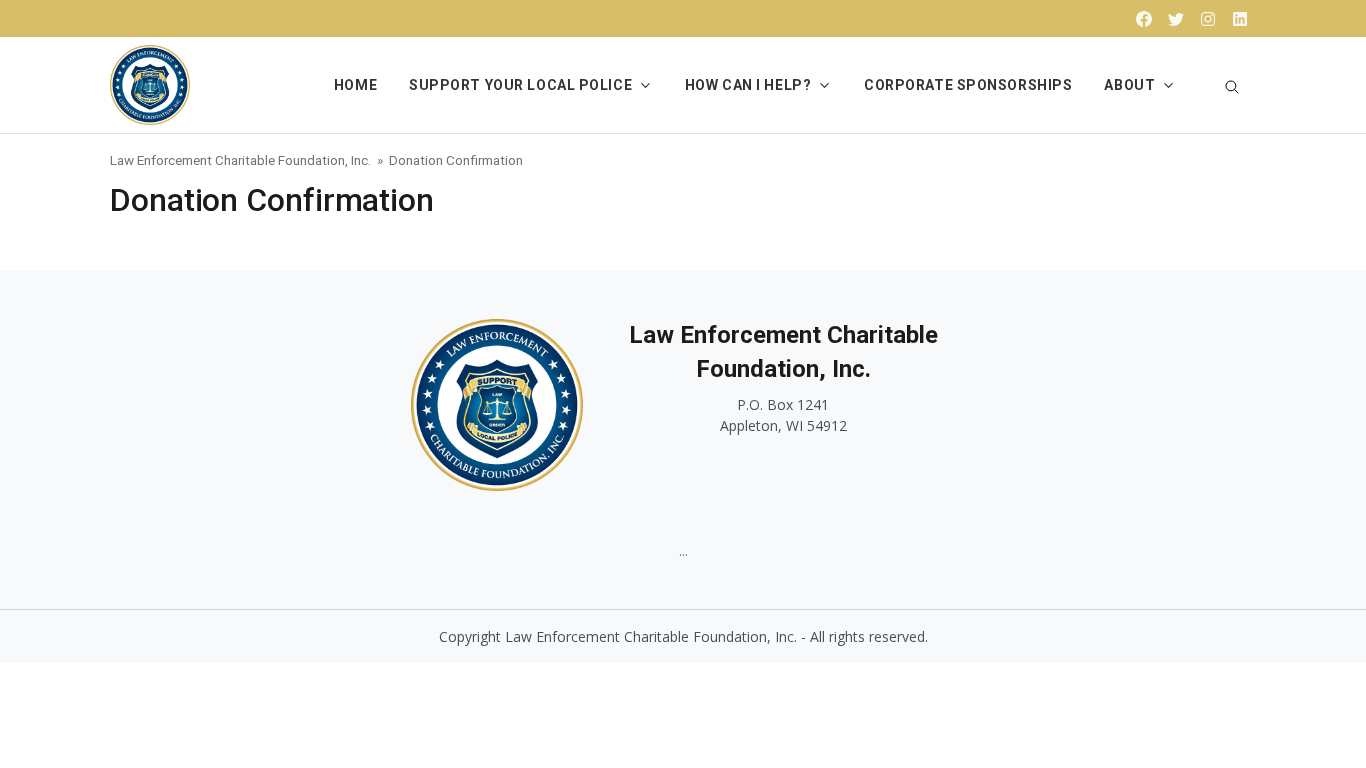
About (1129, 85)
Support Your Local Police (520, 85)
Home (355, 85)
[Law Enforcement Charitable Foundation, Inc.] (150, 82)
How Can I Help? (748, 85)
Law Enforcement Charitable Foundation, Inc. (240, 160)
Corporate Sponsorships (968, 85)
